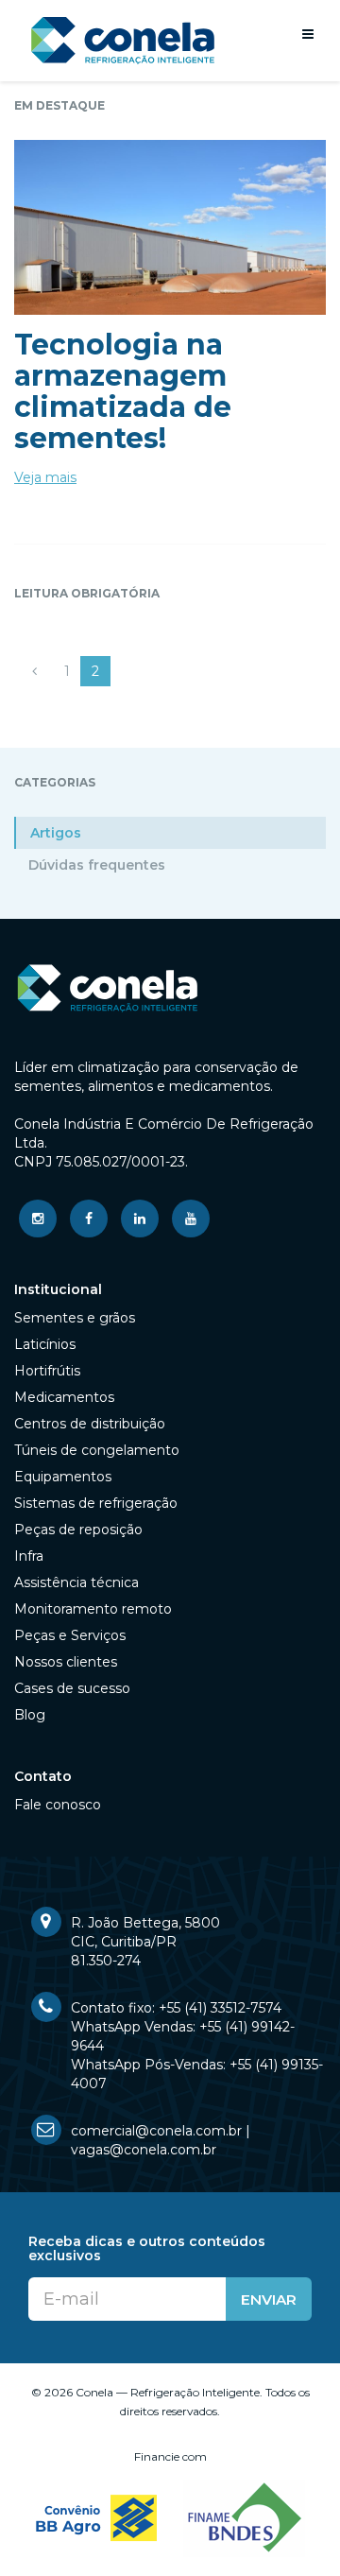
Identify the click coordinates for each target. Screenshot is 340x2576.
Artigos (56, 833)
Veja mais (45, 477)
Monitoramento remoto (93, 1609)
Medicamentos (64, 1397)
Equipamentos (63, 1477)
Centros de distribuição (90, 1424)
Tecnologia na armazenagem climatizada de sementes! (123, 391)
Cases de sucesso (72, 1688)
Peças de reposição (78, 1530)
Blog (30, 1715)
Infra (29, 1556)
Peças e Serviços (70, 1635)
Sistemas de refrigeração (96, 1503)
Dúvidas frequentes (97, 865)
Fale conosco (58, 1805)
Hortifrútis (47, 1371)
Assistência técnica (76, 1582)
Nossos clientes (66, 1662)
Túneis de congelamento (97, 1450)
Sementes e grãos (75, 1318)
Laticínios (45, 1344)
